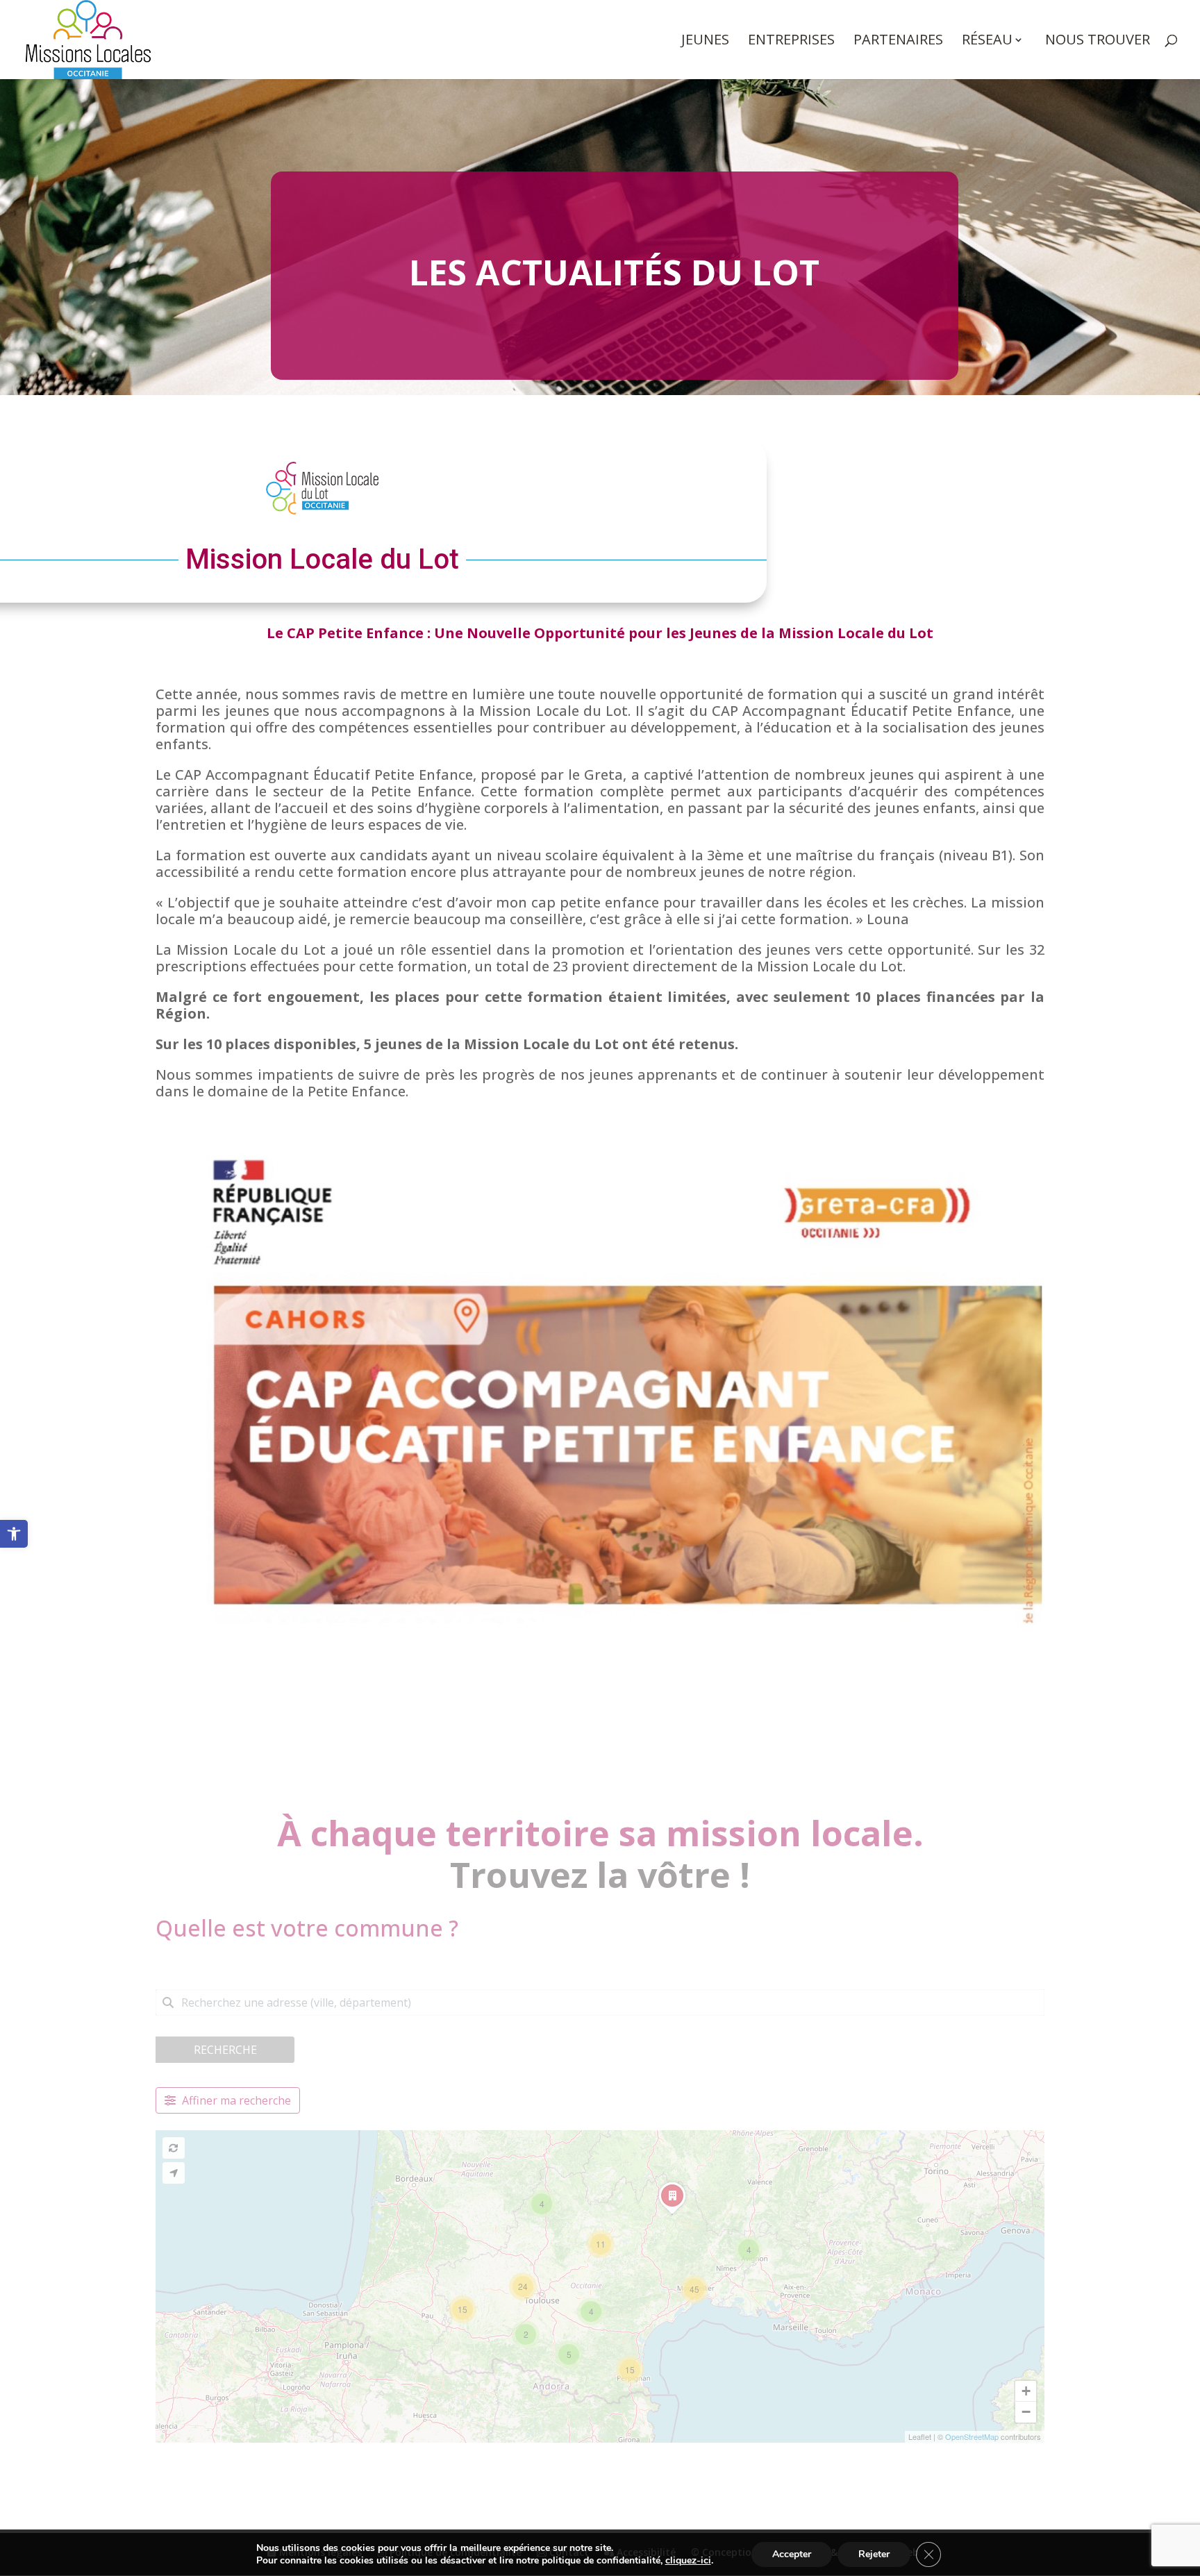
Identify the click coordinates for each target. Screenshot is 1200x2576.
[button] (14, 1534)
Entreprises (791, 42)
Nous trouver (1098, 42)
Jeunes (705, 42)
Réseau (987, 42)
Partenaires (898, 42)
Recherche (225, 2050)
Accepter (792, 2554)
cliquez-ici (688, 2561)
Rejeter (874, 2554)
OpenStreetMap (972, 2436)
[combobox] (600, 2002)
